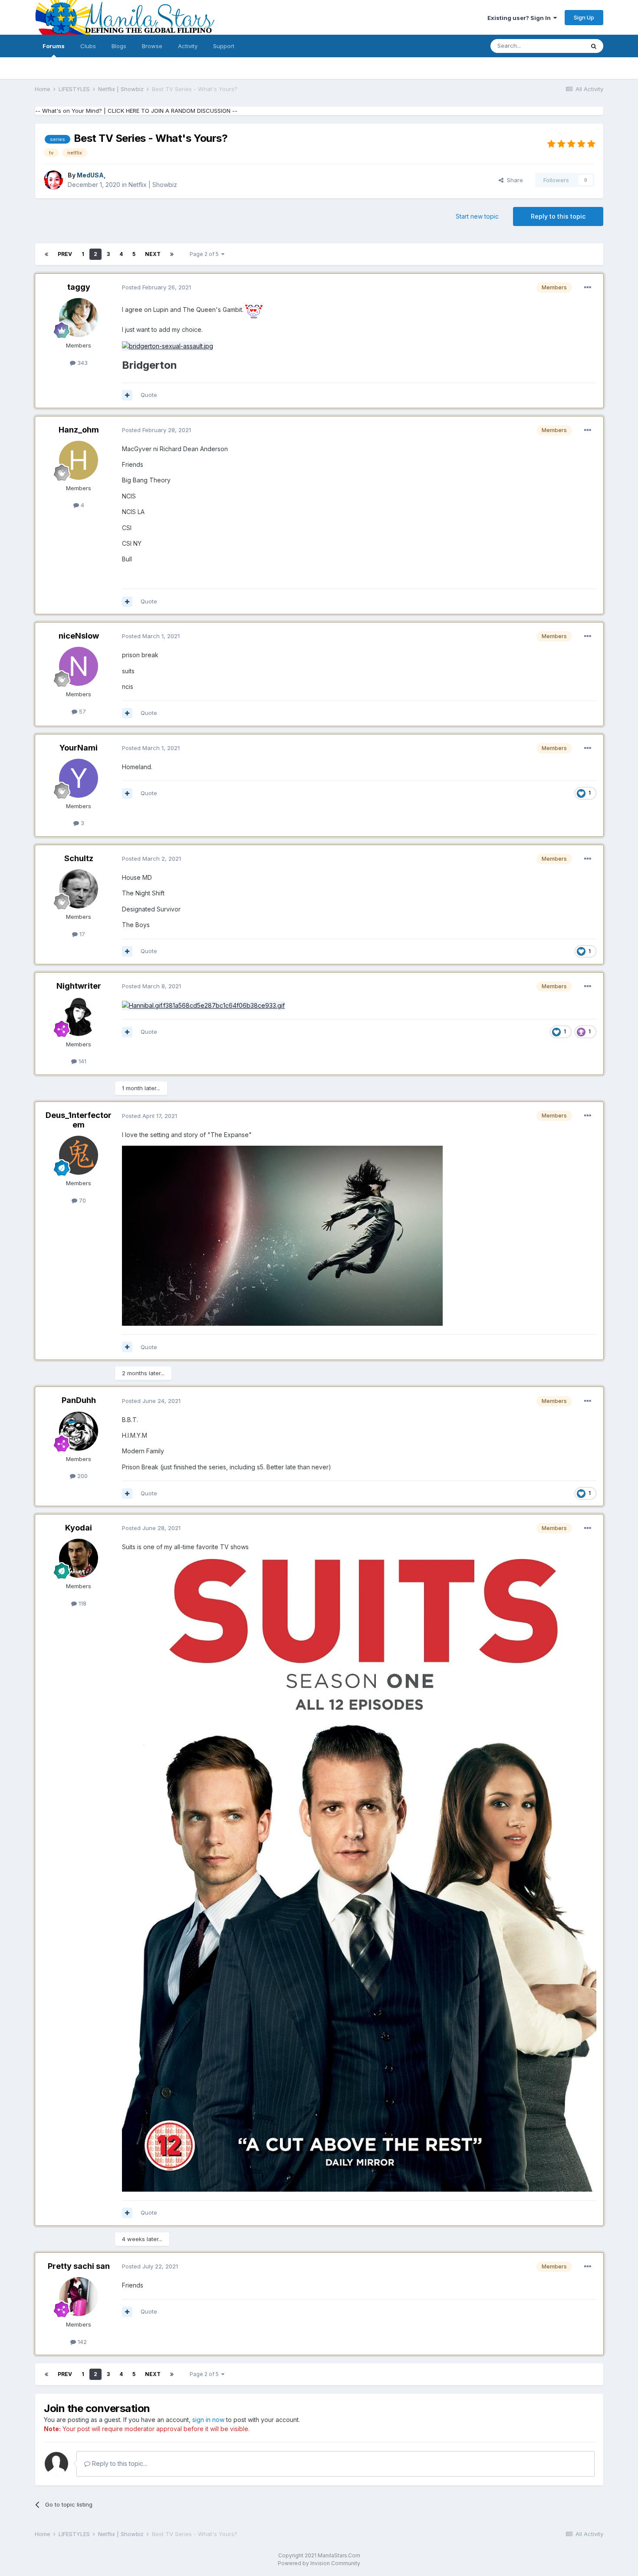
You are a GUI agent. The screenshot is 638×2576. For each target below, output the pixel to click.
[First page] (46, 254)
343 (82, 363)
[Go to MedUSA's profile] (53, 180)
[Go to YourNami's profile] (79, 778)
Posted (156, 287)
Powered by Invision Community (319, 2563)
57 (82, 711)
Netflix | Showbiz (153, 185)
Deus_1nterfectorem (79, 1120)
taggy (79, 287)
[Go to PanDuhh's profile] (79, 1431)
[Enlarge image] (254, 310)
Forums (54, 46)
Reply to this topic (558, 216)
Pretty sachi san (79, 2266)
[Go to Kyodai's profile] (79, 1558)
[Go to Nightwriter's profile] (79, 1016)
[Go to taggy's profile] (79, 318)
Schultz (79, 858)
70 (82, 1200)
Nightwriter (79, 986)
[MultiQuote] (127, 395)
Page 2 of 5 (206, 254)
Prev (65, 254)
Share (513, 180)
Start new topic (477, 216)
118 (82, 1603)
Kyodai (79, 1528)
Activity (188, 46)
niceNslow (79, 636)
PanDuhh (79, 1400)
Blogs (119, 46)
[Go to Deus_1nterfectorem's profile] (79, 1155)
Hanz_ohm (79, 430)
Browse (152, 46)
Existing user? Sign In (520, 18)
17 (81, 934)
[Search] (594, 46)
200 (82, 1476)
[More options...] (588, 288)
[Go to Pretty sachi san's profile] (79, 2297)
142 (81, 2342)
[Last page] (172, 254)
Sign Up (584, 17)
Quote (149, 395)
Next (153, 254)
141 (82, 1061)
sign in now (208, 2420)
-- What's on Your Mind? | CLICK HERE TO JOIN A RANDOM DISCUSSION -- (136, 111)
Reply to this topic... (119, 2463)
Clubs (88, 46)
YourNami (79, 748)
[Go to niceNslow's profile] (79, 666)
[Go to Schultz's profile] (79, 889)
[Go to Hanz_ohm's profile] (79, 460)
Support (224, 46)
